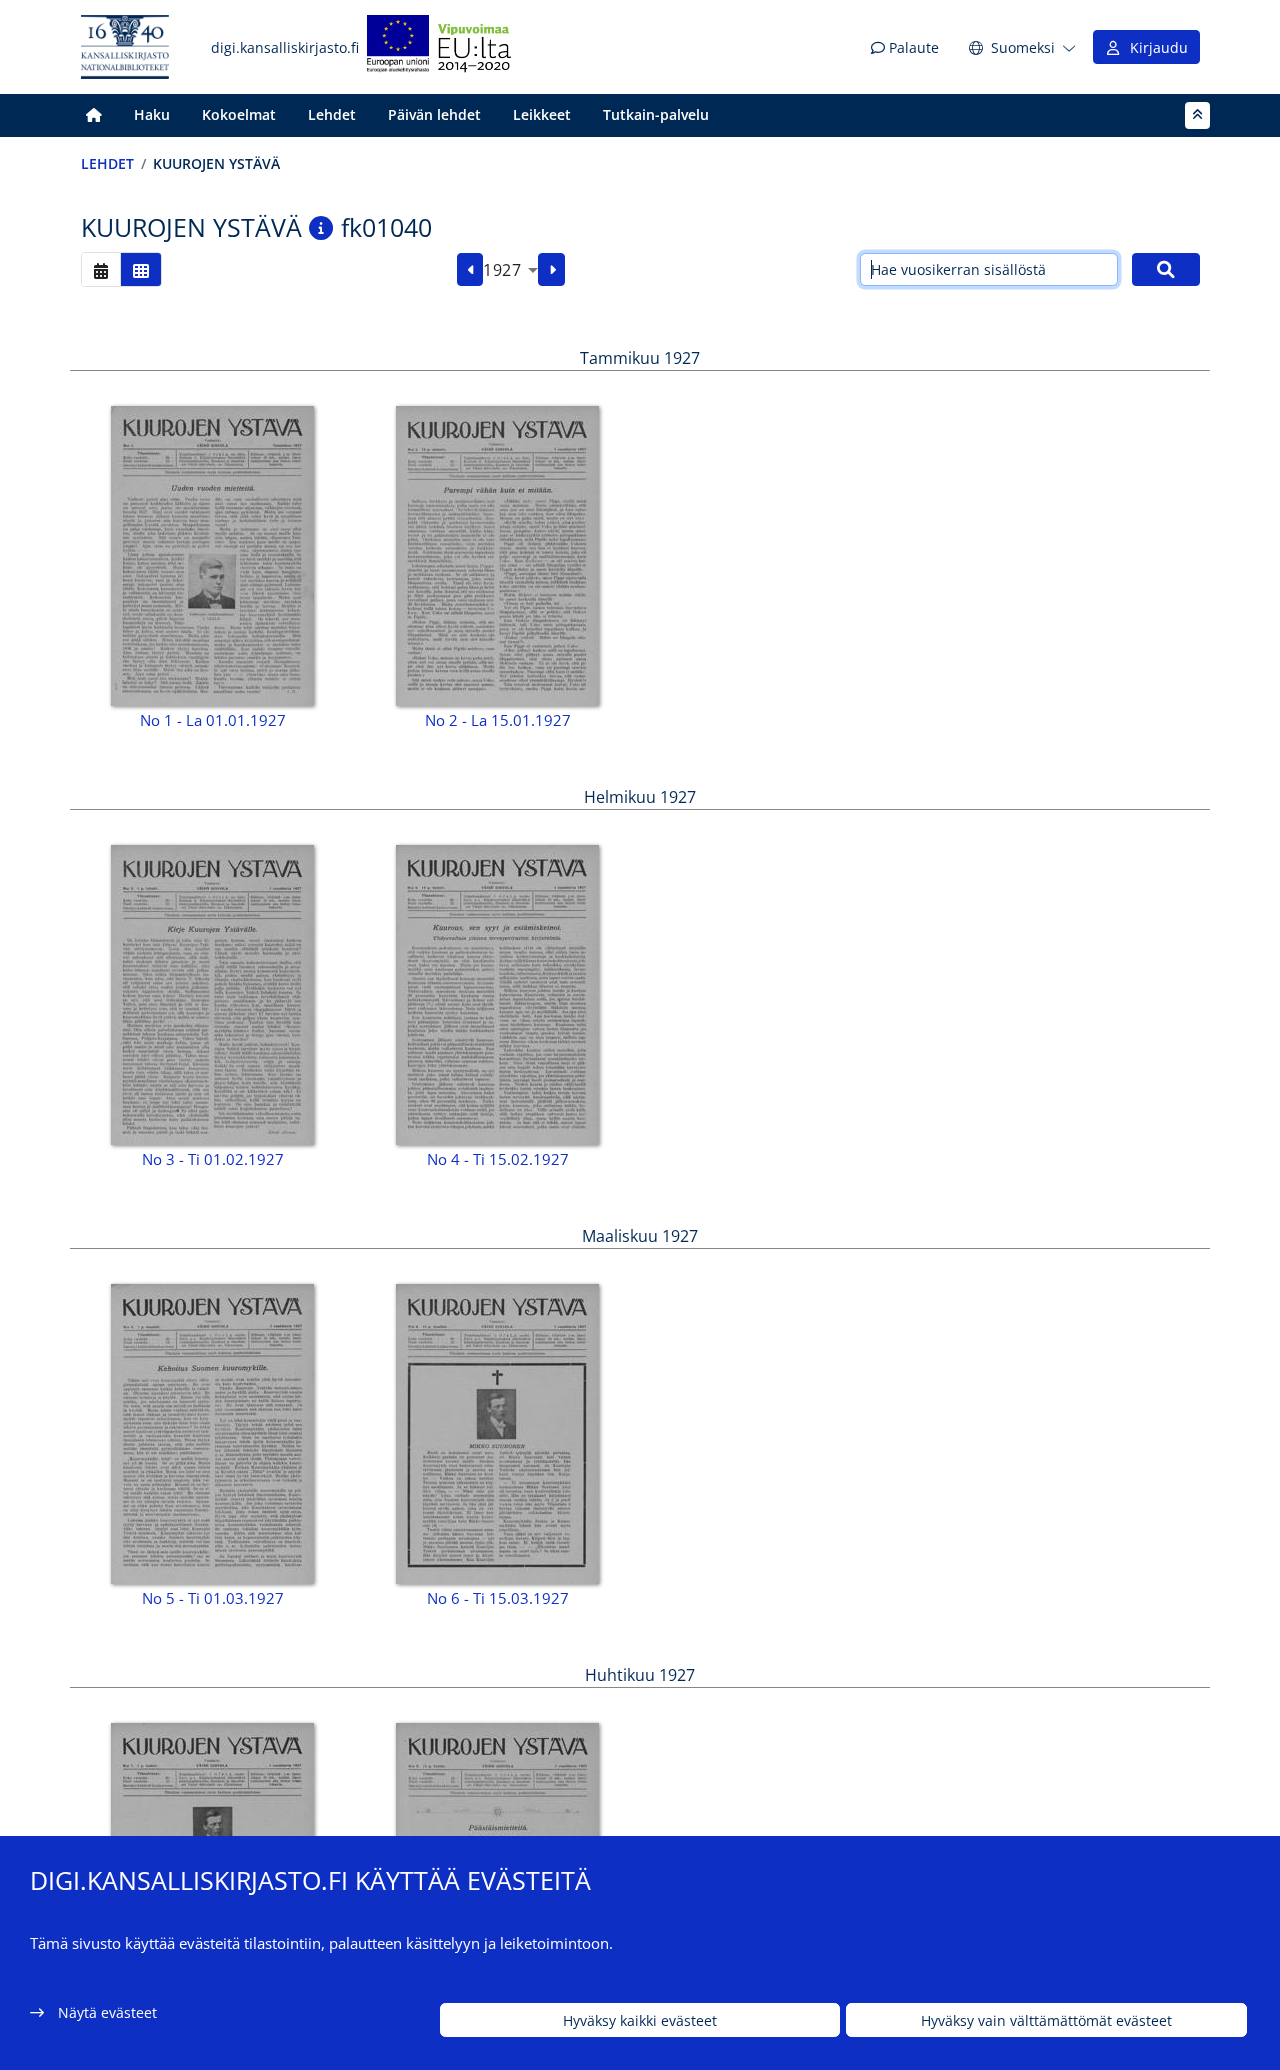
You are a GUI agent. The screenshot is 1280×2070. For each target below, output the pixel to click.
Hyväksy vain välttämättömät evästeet (1046, 2020)
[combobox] (510, 270)
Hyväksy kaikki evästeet (640, 2020)
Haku (152, 114)
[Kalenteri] (101, 269)
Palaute (912, 47)
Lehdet (332, 114)
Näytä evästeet (107, 2012)
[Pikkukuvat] (141, 269)
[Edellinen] (470, 270)
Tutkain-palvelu (656, 114)
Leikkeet (542, 114)
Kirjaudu (1155, 47)
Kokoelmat (239, 114)
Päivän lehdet (434, 114)
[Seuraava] (551, 270)
